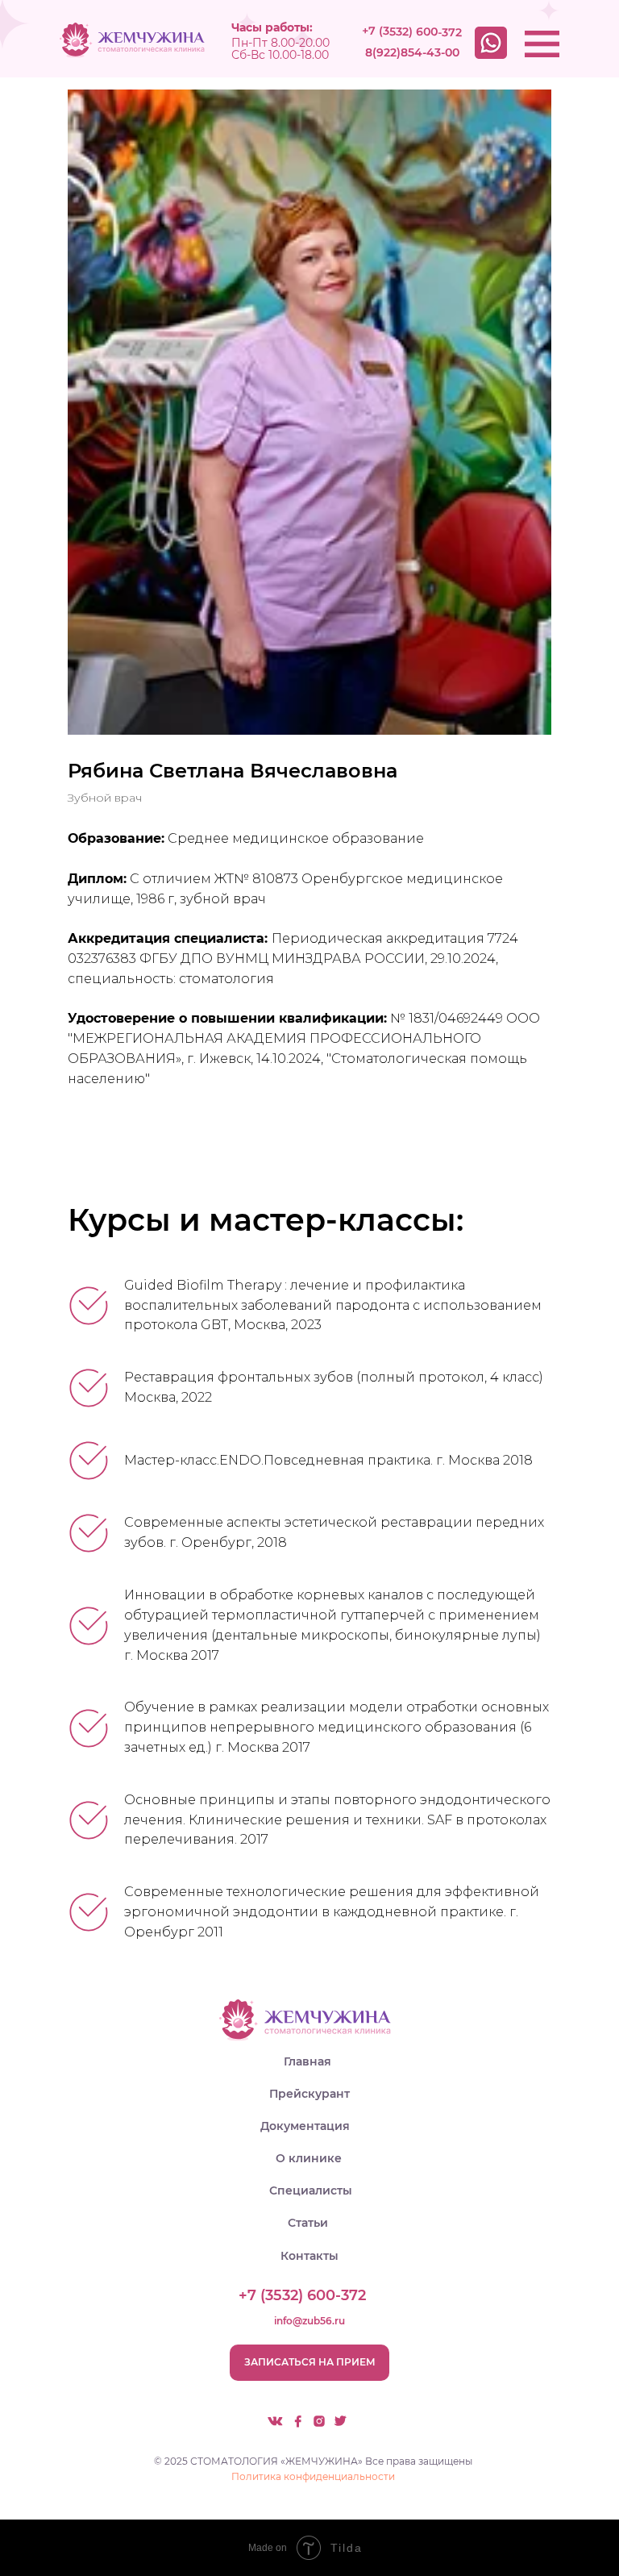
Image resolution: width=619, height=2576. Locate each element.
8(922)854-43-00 (412, 52)
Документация (305, 2126)
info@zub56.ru (309, 2321)
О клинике (309, 2158)
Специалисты (311, 2190)
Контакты (309, 2256)
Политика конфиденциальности (313, 2476)
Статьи (308, 2223)
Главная (307, 2061)
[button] (309, 2363)
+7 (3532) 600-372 (412, 31)
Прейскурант (309, 2094)
